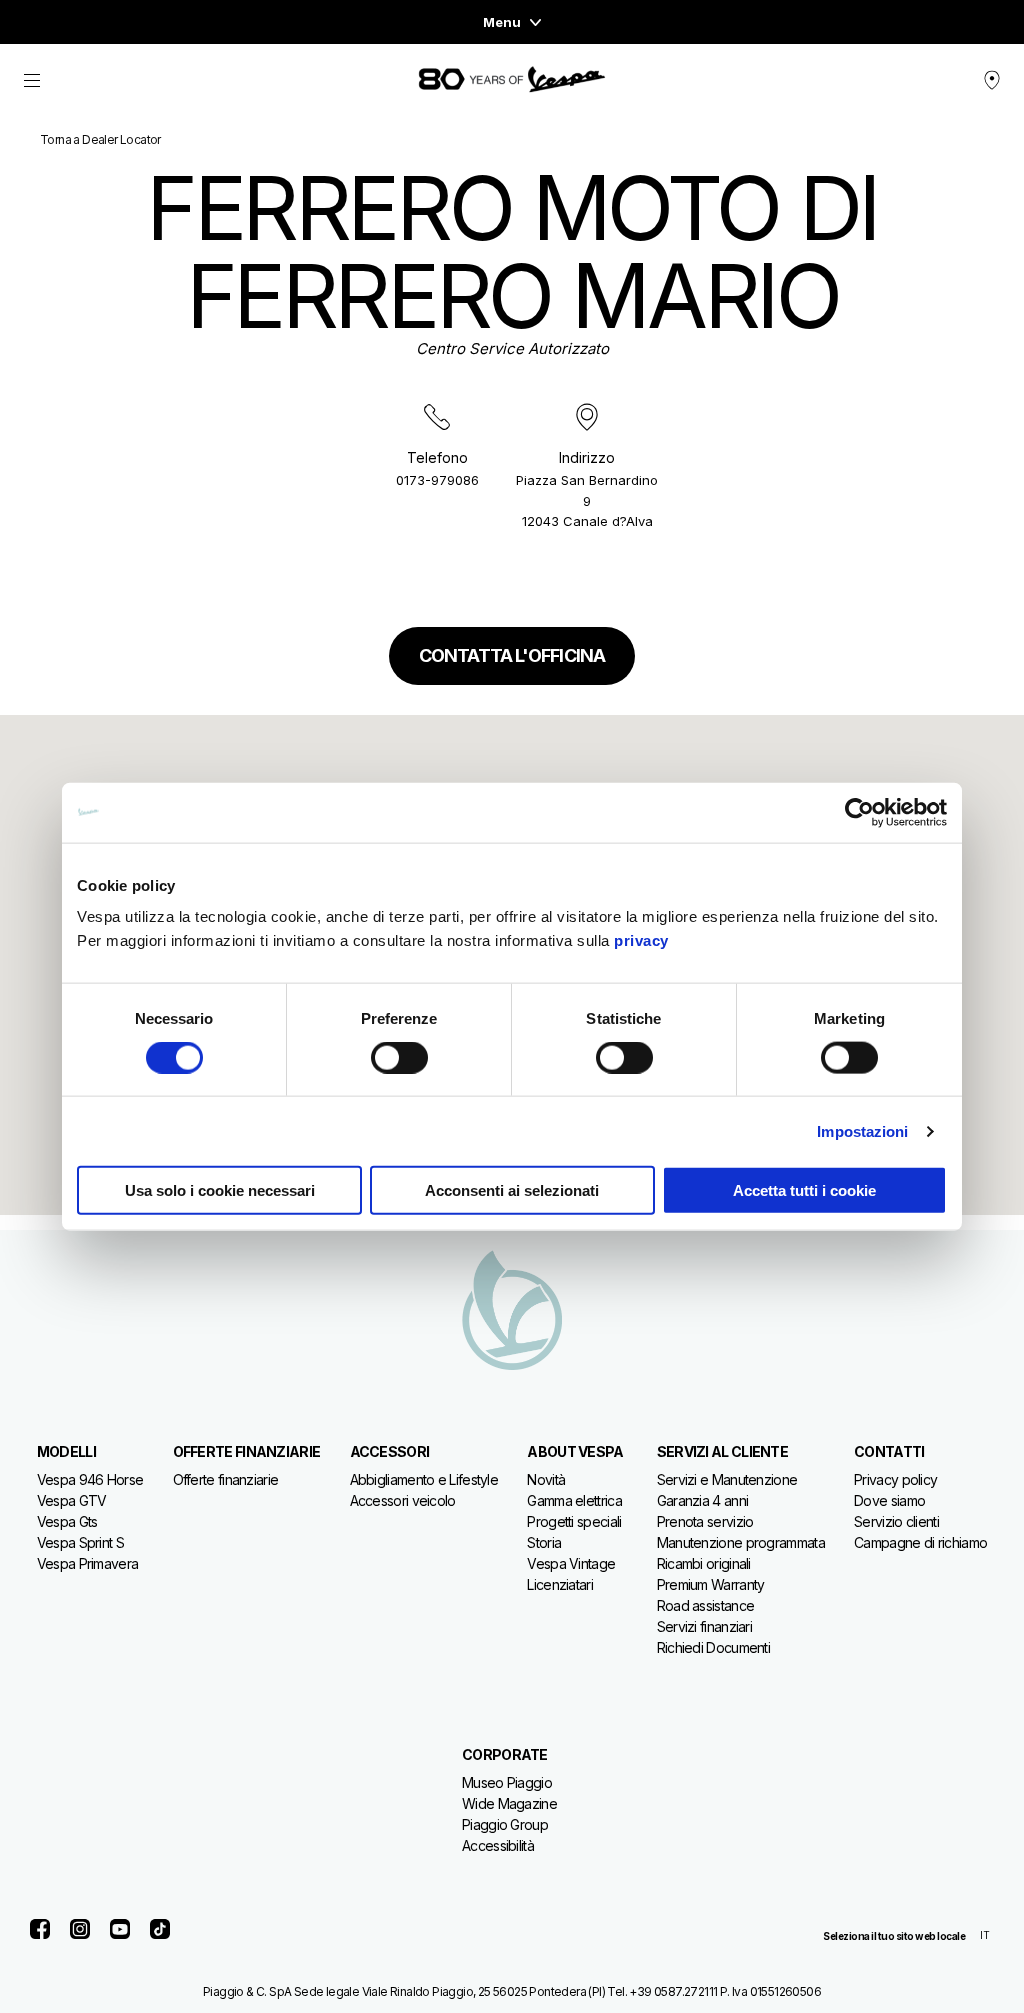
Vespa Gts (67, 1521)
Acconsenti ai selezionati (512, 1190)
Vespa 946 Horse (90, 1479)
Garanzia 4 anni (703, 1500)
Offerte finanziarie (226, 1479)
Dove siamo (889, 1500)
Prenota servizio (705, 1521)
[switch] (399, 1057)
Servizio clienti (896, 1521)
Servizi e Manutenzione (727, 1479)
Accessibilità (498, 1845)
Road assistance (706, 1605)
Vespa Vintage (571, 1563)
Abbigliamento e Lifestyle (424, 1479)
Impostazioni (862, 1130)
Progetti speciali (574, 1521)
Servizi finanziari (704, 1626)
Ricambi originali (704, 1563)
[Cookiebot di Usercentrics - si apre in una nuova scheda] (859, 812)
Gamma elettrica (574, 1500)
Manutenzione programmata (741, 1542)
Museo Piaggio (507, 1782)
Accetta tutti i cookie (804, 1190)
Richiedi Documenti (713, 1647)
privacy (641, 940)
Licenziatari (560, 1584)
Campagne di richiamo (920, 1542)
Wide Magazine (509, 1803)
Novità (546, 1479)
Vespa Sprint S (80, 1542)
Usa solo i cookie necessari (220, 1190)
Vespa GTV (72, 1500)
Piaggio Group (505, 1824)
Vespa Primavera (88, 1563)
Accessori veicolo (403, 1500)
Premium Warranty (711, 1584)
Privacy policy (895, 1479)
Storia (544, 1542)
